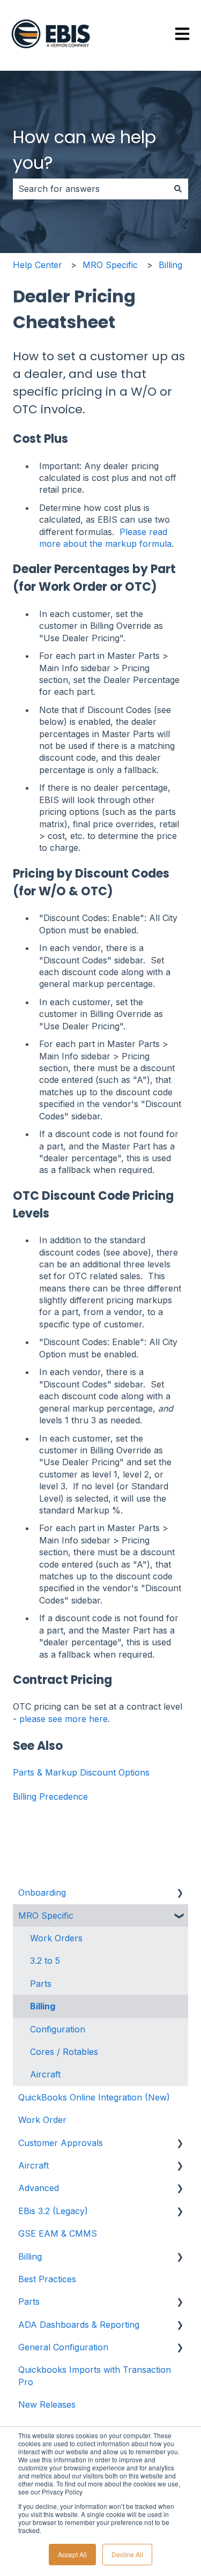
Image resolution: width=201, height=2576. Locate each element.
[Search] (178, 189)
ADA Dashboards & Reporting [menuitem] (79, 2325)
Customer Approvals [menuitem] (61, 2143)
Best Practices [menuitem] (47, 2279)
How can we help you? (84, 150)
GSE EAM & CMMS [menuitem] (58, 2233)
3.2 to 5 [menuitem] (45, 1961)
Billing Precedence (50, 1796)
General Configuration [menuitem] (63, 2347)
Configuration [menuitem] (58, 2029)
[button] (180, 1893)
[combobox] (90, 189)
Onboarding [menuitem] (42, 1892)
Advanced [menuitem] (39, 2188)
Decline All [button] (127, 2554)
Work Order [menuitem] (42, 2120)
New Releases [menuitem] (47, 2404)
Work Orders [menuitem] (56, 1938)
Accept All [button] (72, 2554)
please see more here (64, 1719)
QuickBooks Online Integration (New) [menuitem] (94, 2097)
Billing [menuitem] (43, 2006)
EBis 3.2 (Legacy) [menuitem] (53, 2211)
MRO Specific (110, 265)
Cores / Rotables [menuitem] (64, 2052)
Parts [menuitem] (41, 1984)
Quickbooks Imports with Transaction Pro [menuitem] (95, 2375)
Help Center (38, 265)
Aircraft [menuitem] (45, 2074)
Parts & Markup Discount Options (81, 1772)
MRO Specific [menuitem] (46, 1916)
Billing (170, 265)
